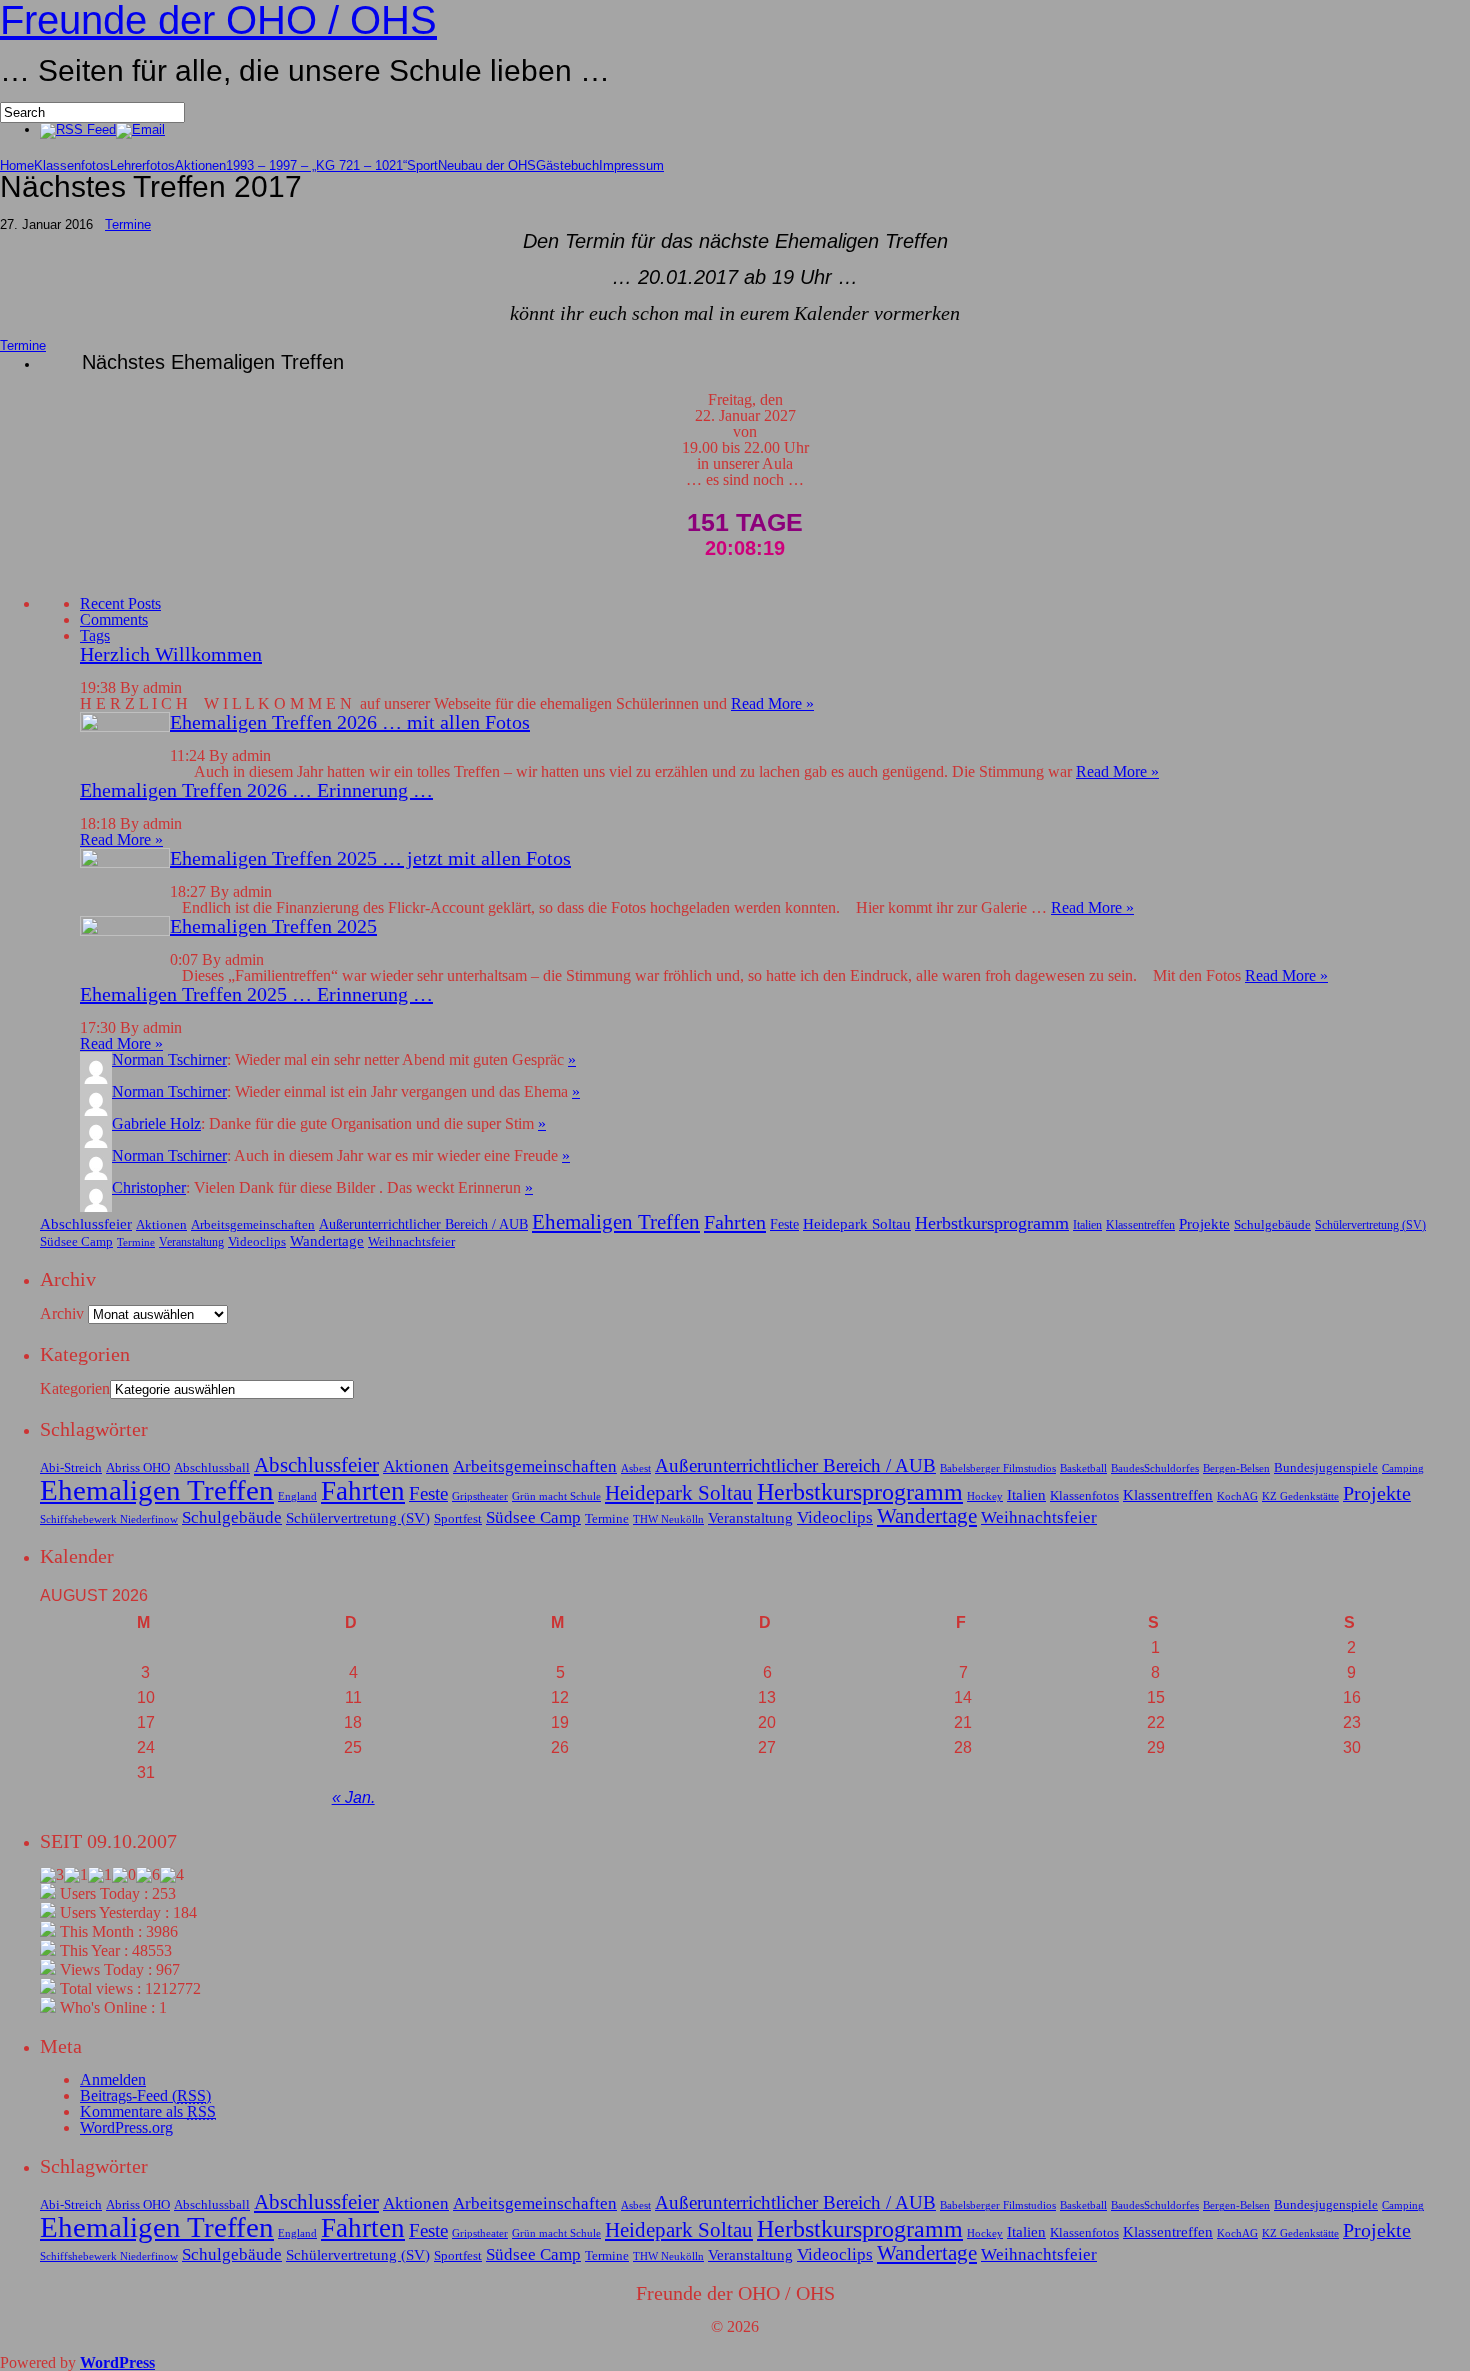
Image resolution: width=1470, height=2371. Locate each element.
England (297, 1496)
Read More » (772, 703)
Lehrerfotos (142, 165)
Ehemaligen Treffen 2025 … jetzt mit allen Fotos (370, 858)
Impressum (631, 165)
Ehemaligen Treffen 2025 (273, 926)
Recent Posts (120, 603)
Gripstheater (480, 1496)
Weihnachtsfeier (411, 1241)
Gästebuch (567, 165)
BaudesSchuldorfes (1155, 1468)
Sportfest (458, 1518)
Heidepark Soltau (857, 1223)
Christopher (149, 1187)
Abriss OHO (138, 1467)
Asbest (636, 1468)
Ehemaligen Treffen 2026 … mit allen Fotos (350, 722)
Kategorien (75, 1388)
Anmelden (113, 2079)
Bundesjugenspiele (1326, 1467)
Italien (1087, 1225)
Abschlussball (212, 1467)
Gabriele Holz (156, 1123)
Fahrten (735, 1222)
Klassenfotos (72, 165)
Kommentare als (148, 2111)
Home (17, 165)
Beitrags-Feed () (145, 2095)
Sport (422, 165)
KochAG (1237, 1496)
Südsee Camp (76, 1241)
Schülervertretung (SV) (1370, 1225)
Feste (784, 1224)
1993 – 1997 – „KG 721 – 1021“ (316, 165)
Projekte (1204, 1224)
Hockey (985, 1496)
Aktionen (200, 165)
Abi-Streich (71, 1467)
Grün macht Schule (556, 1496)
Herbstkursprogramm (992, 1223)
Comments (114, 619)
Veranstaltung (191, 1242)
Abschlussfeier (86, 1223)
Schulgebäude (1272, 1224)
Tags (95, 635)
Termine (128, 224)
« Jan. (353, 1797)
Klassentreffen (1140, 1225)
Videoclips (257, 1241)
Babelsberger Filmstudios (998, 1468)
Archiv (62, 1313)
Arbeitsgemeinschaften (253, 1224)
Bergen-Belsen (1236, 1468)
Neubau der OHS (487, 165)
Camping (1403, 1468)
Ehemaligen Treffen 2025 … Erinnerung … (256, 994)
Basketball (1083, 1468)
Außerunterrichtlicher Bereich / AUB (423, 1224)
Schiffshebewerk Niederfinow (109, 1519)
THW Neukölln (668, 1519)
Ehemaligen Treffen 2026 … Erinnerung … (256, 790)
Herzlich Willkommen (171, 654)
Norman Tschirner (169, 1059)
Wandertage (327, 1240)
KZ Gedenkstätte (1300, 1496)
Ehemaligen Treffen (616, 1222)
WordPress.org (126, 2127)
